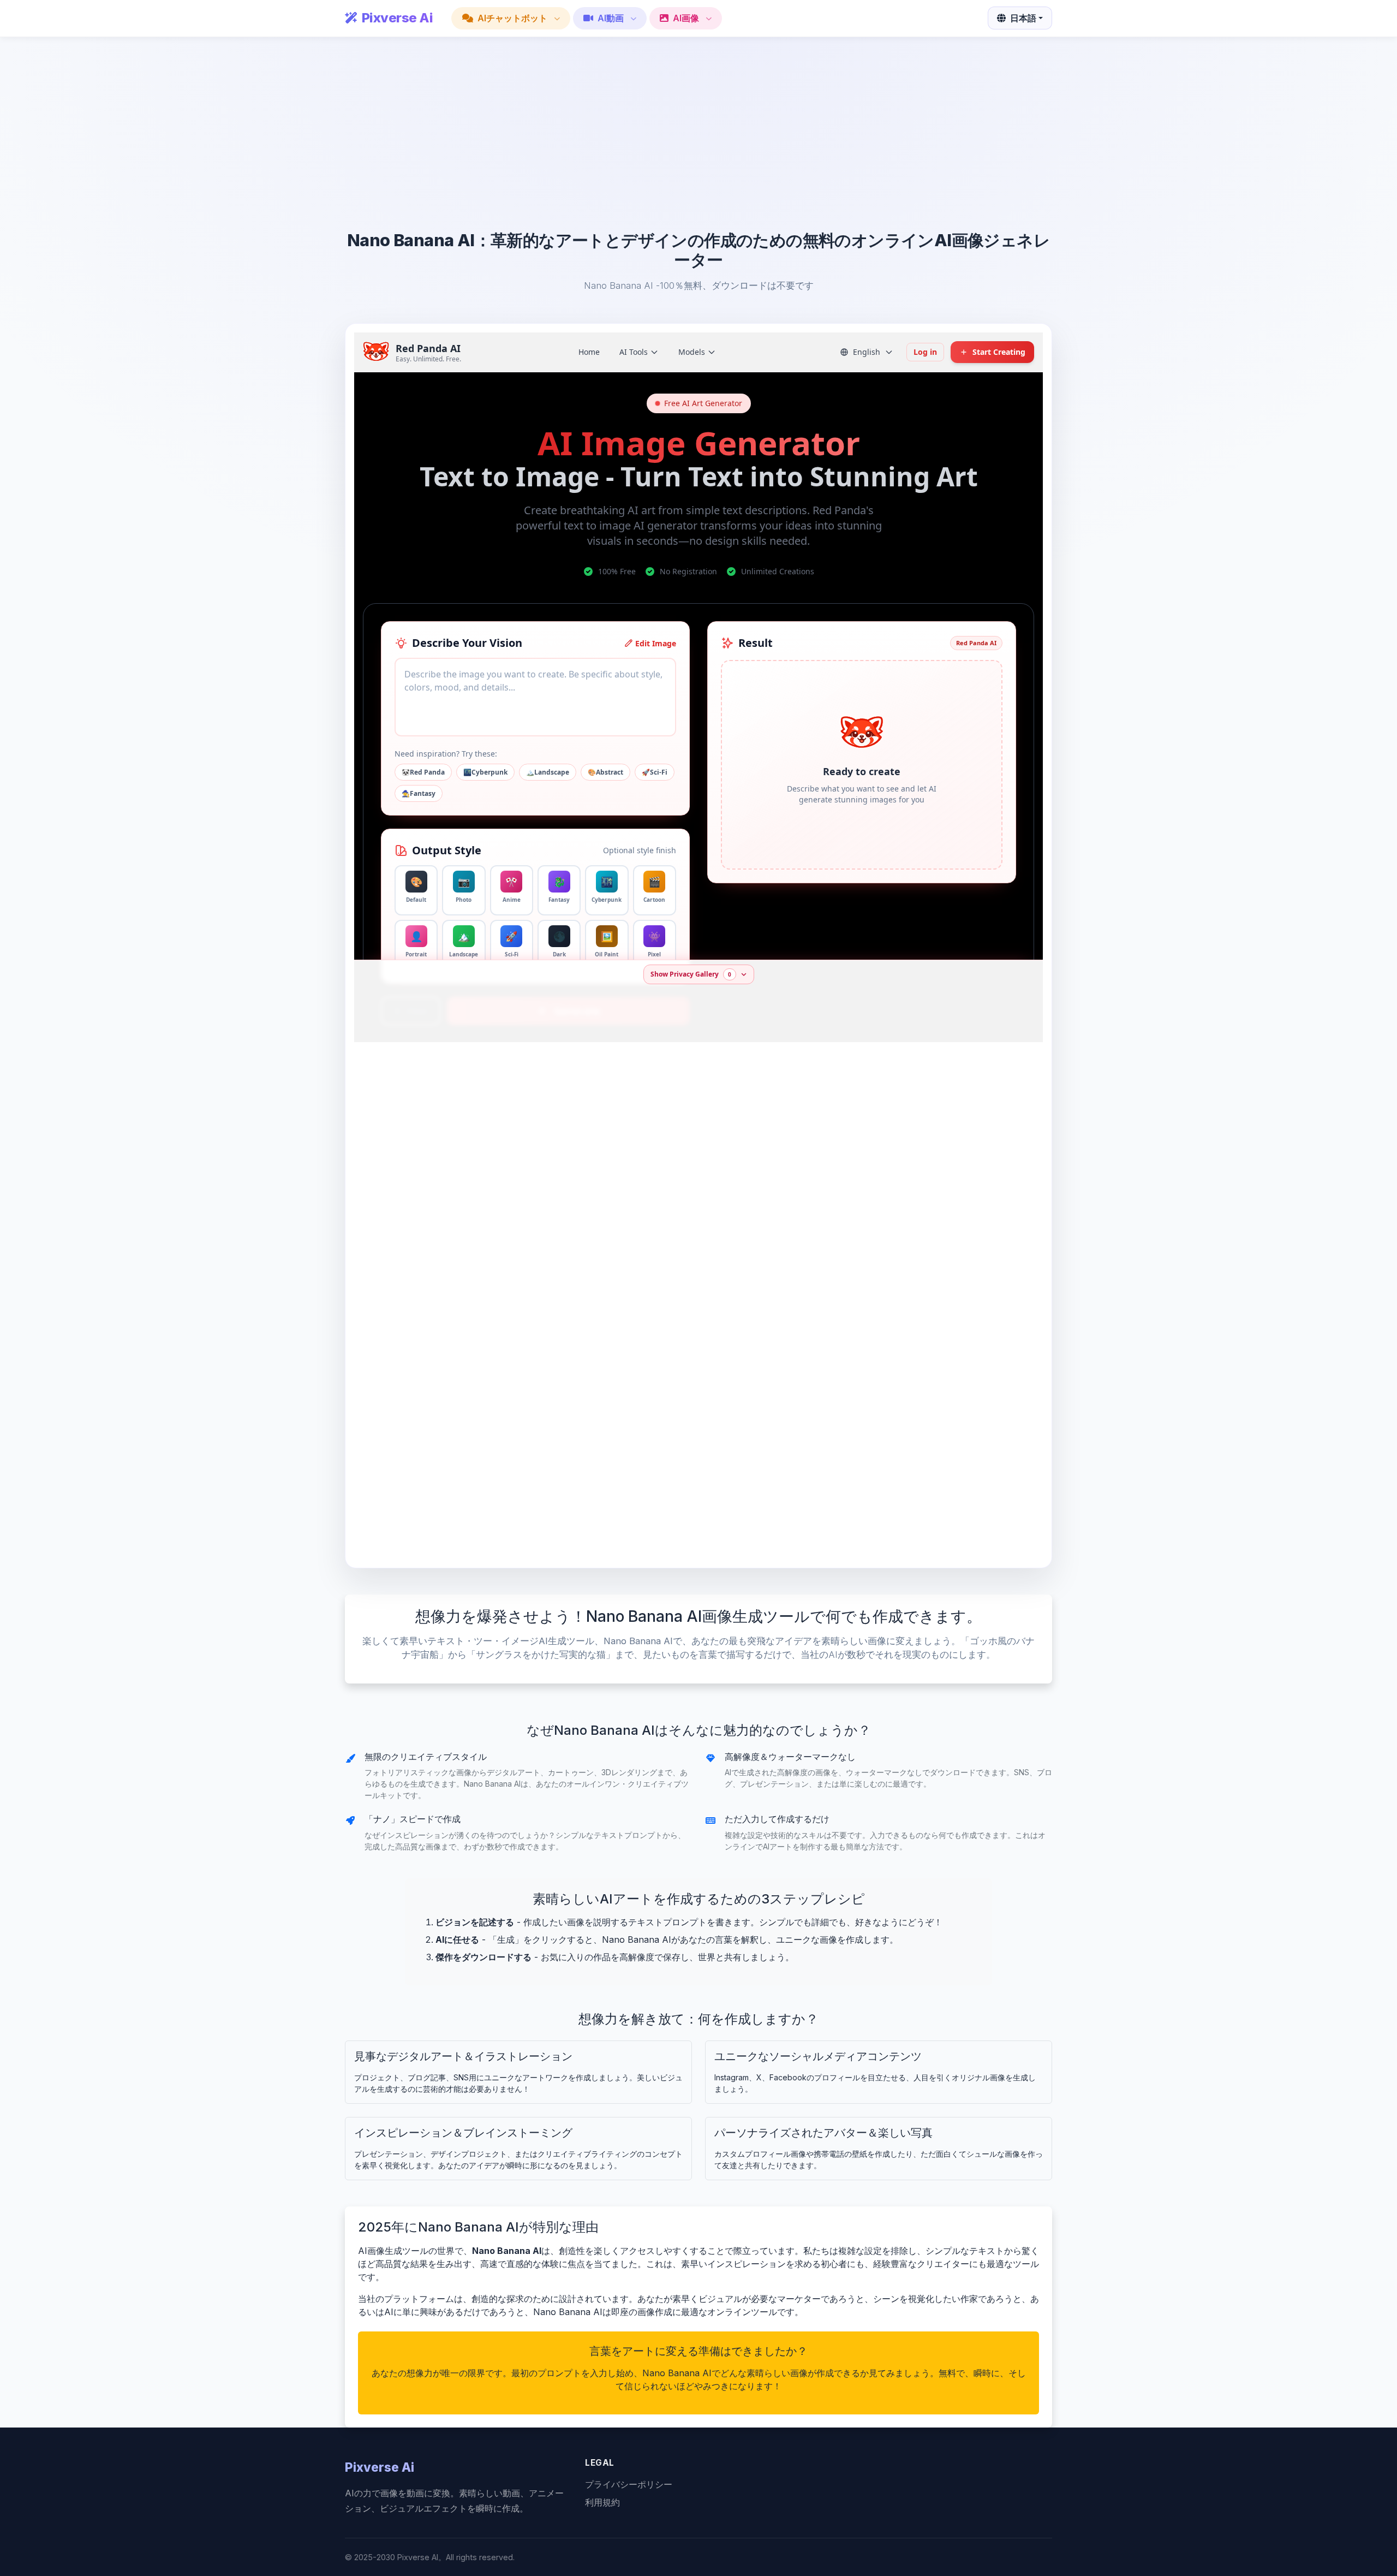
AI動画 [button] (611, 18)
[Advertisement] (672, 145)
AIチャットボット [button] (512, 18)
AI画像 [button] (686, 18)
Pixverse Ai (397, 18)
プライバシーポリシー (629, 2484)
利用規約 (602, 2502)
